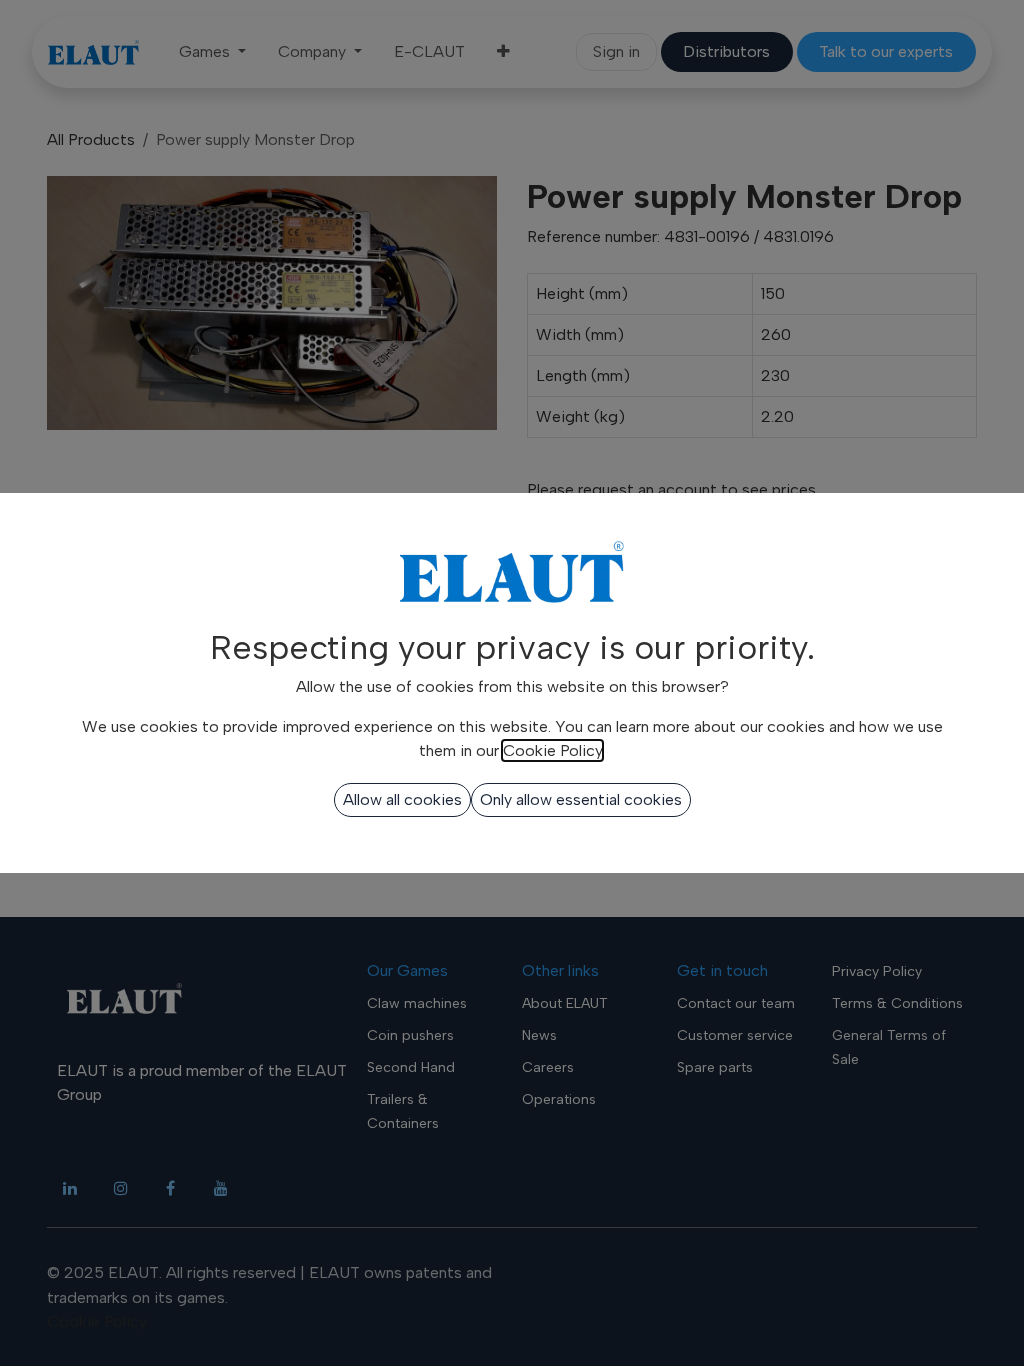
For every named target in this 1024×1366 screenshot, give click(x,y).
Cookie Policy (552, 750)
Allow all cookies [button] (402, 799)
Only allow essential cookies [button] (581, 799)
